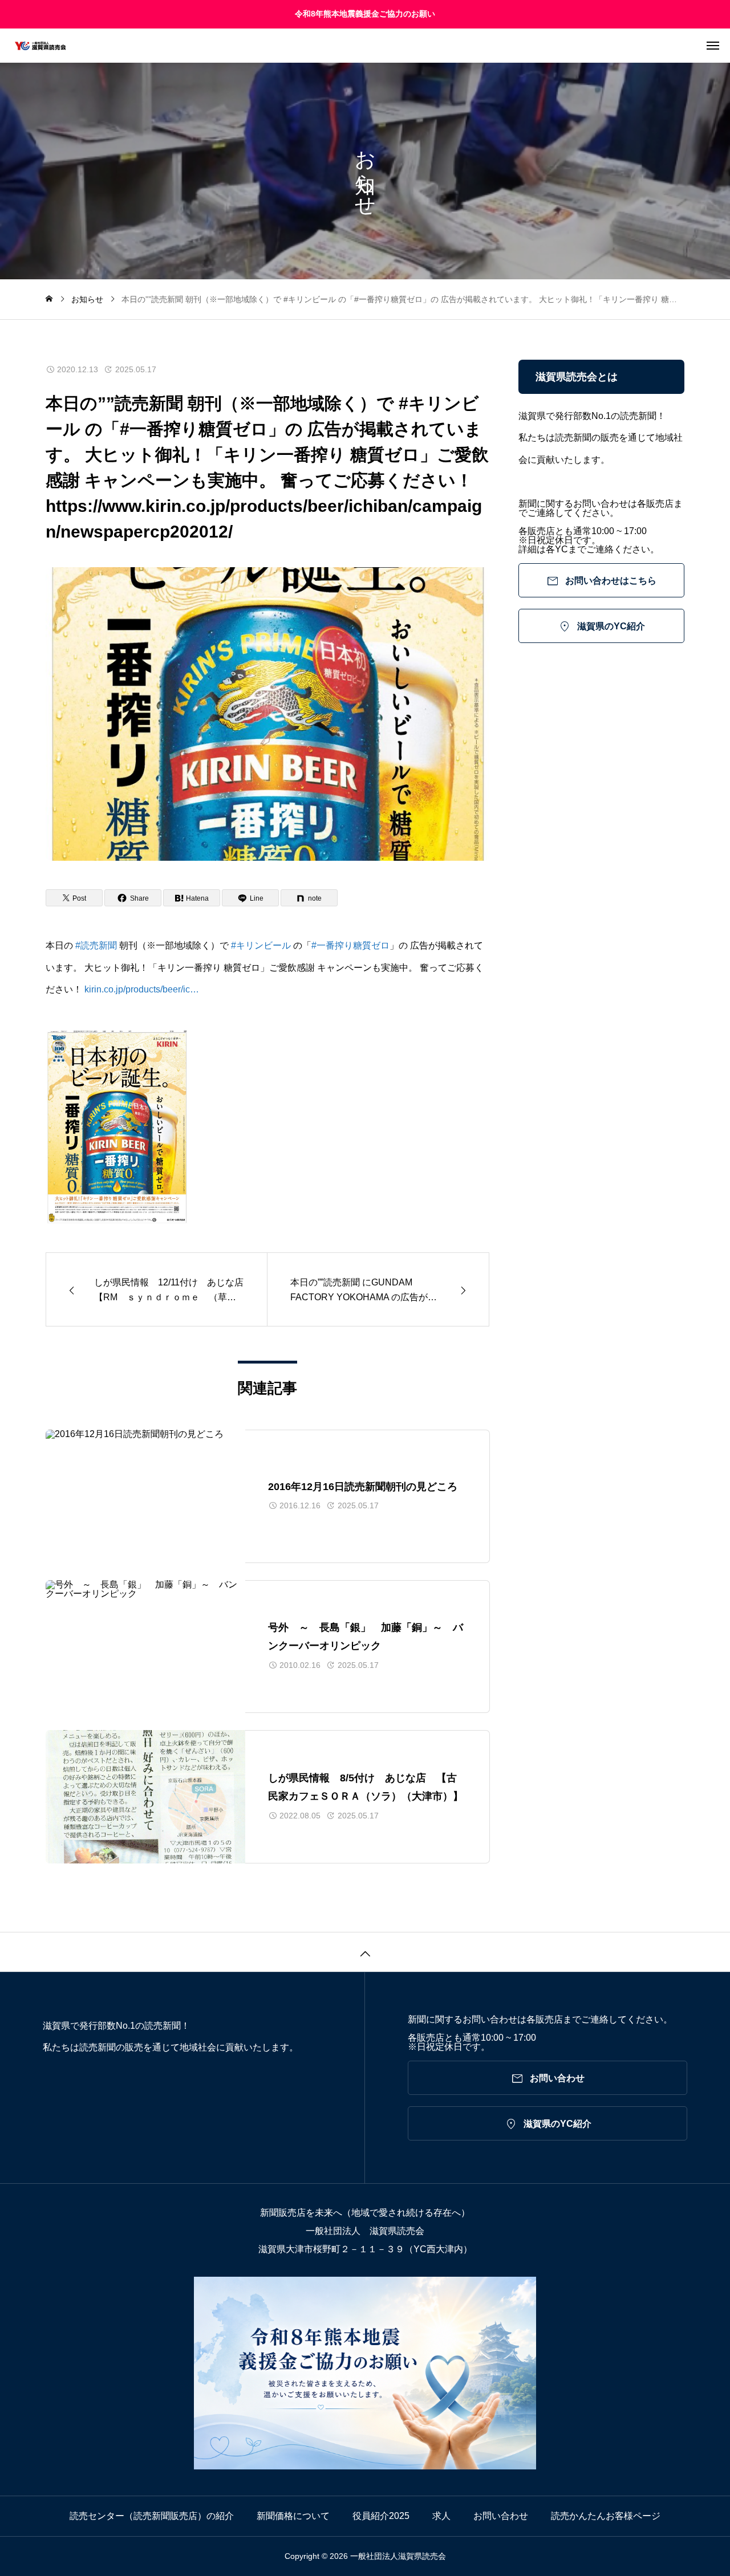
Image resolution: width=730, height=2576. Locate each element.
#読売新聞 (96, 945)
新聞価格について (293, 2516)
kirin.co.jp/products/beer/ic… (142, 989)
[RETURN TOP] (365, 1952)
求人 (441, 2516)
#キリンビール (261, 945)
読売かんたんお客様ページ (606, 2516)
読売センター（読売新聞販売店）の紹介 (152, 2516)
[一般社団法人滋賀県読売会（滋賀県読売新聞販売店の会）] (371, 46)
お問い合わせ (501, 2516)
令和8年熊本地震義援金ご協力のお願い (365, 14)
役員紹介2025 (381, 2516)
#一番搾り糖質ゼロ (350, 945)
